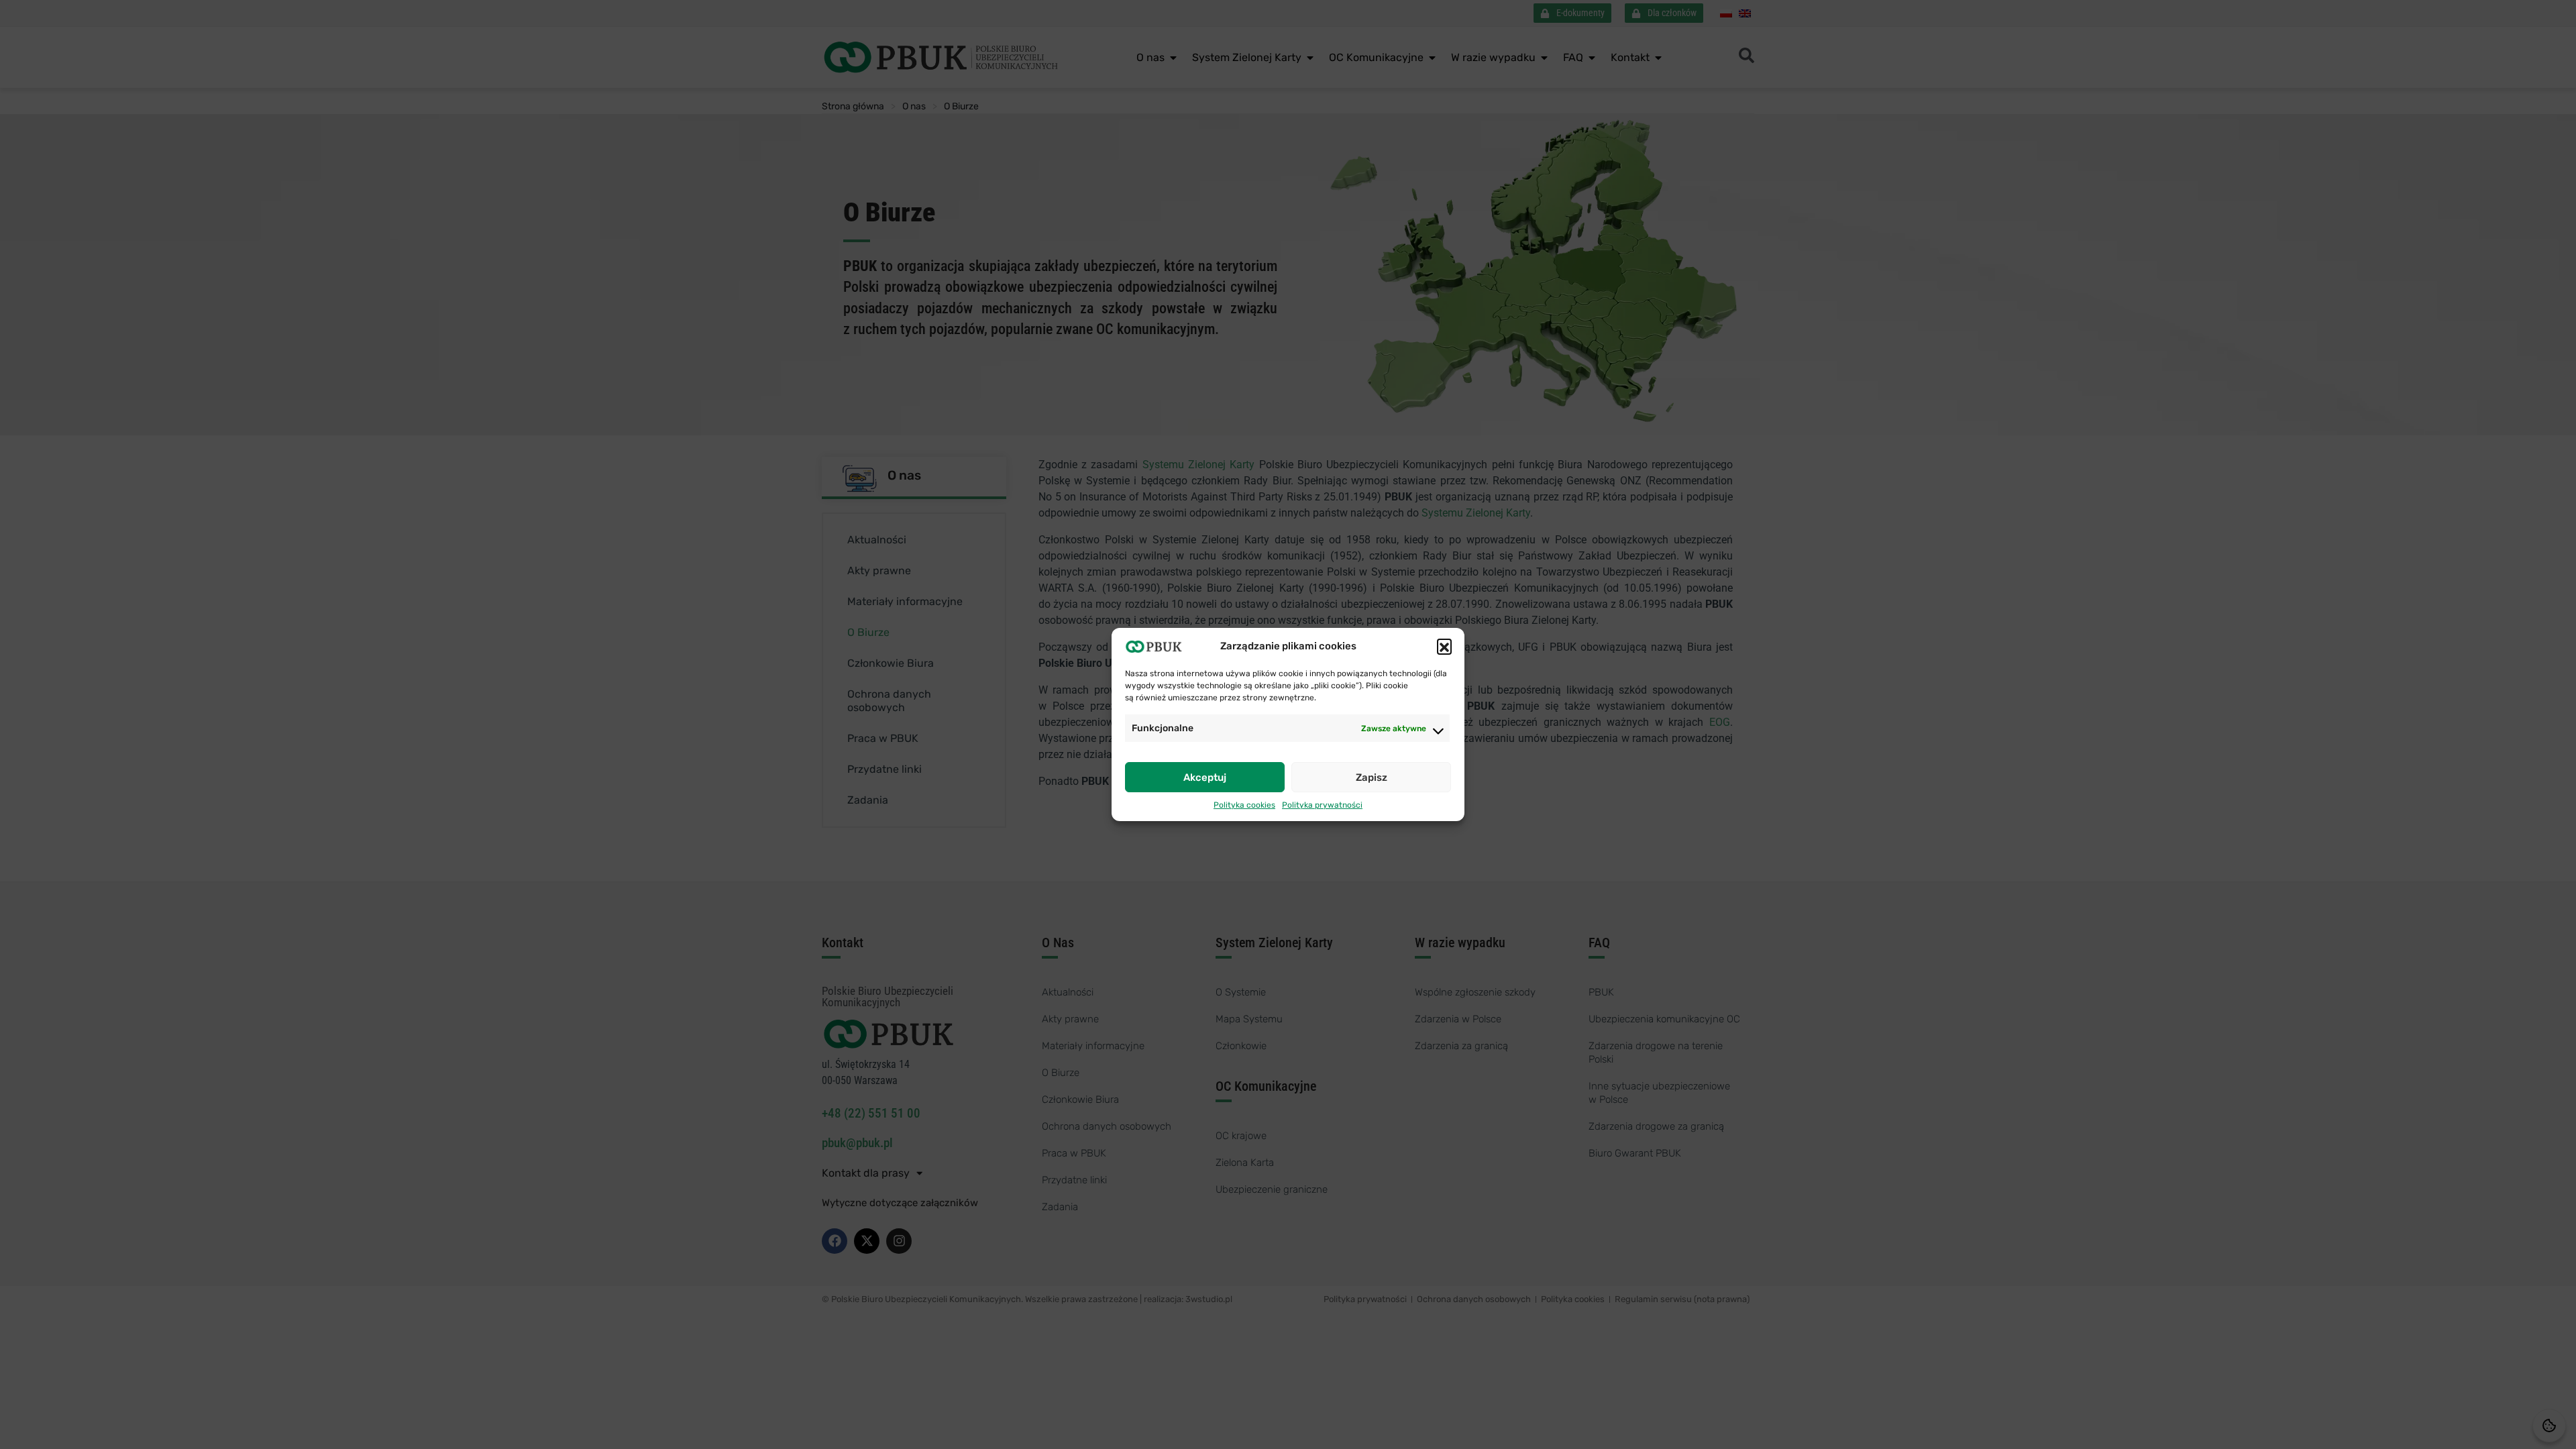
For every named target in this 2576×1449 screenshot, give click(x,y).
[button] (1444, 646)
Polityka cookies (1244, 805)
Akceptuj (1205, 777)
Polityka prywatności (1322, 805)
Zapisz (1372, 777)
